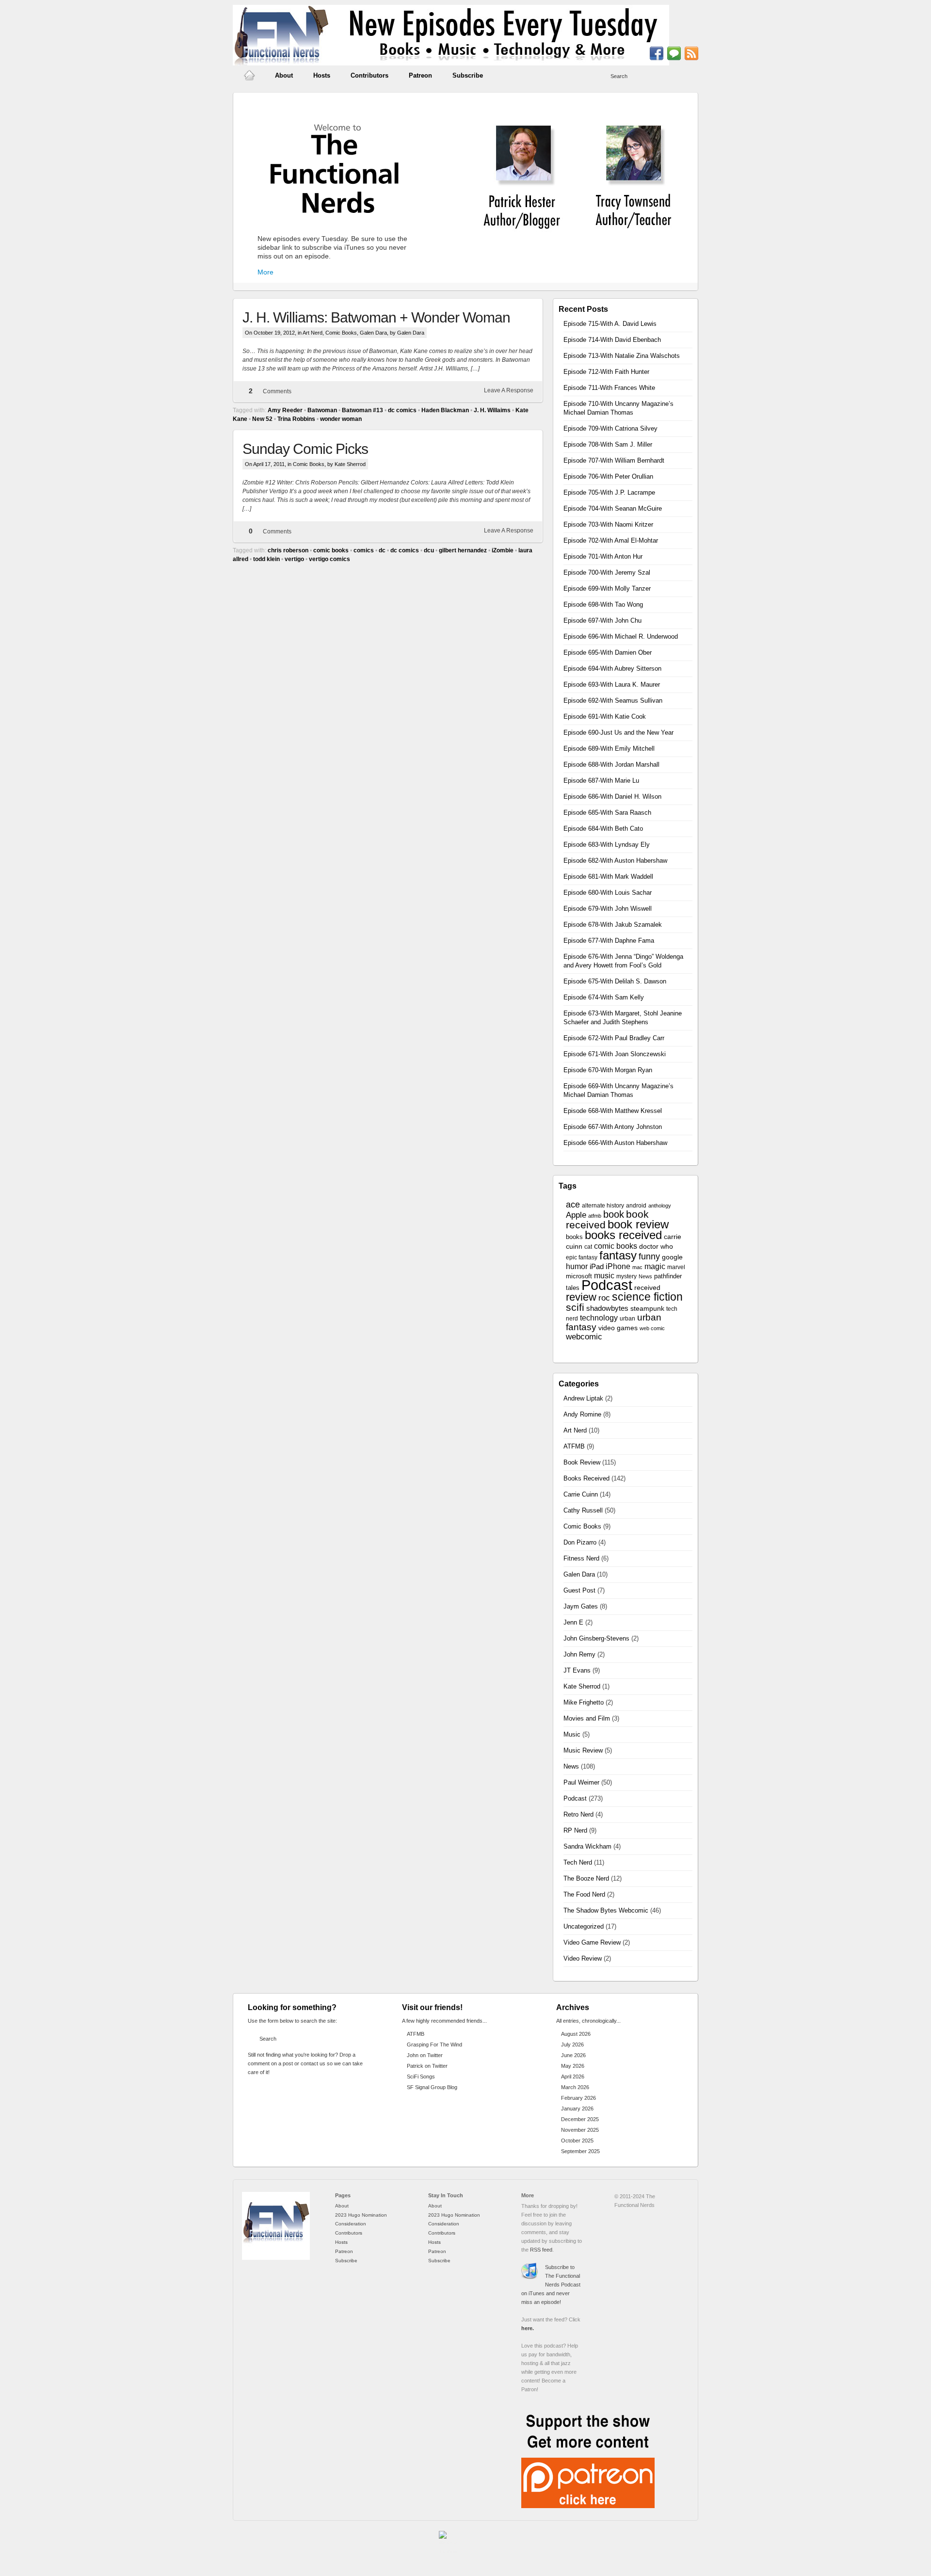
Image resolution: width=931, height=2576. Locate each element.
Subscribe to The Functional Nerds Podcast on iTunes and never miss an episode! (551, 2285)
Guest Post (579, 1590)
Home (249, 76)
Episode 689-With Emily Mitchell (609, 749)
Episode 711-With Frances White (609, 388)
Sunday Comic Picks (305, 449)
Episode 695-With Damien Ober (608, 652)
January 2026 (577, 2109)
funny (649, 1256)
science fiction (647, 1297)
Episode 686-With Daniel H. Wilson (612, 797)
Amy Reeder (285, 410)
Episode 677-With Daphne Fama (609, 941)
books (574, 1237)
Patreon (420, 75)
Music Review (583, 1750)
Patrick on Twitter (427, 2066)
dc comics (402, 410)
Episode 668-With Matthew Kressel (613, 1111)
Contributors (369, 75)
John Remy (579, 1654)
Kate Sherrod (582, 1686)
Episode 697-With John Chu (602, 620)
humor (577, 1266)
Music (572, 1734)
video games (618, 1328)
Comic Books (341, 333)
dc (382, 550)
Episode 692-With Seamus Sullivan (613, 700)
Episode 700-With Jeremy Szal (607, 572)
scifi (575, 1307)
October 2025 (577, 2141)
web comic (652, 1328)
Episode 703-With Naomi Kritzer (608, 524)
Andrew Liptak (583, 1398)
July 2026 (572, 2045)
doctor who (656, 1247)
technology (599, 1318)
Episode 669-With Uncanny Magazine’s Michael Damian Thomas (618, 1090)
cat (588, 1247)
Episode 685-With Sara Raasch (607, 813)
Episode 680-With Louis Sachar (608, 893)
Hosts (322, 75)
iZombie (503, 550)
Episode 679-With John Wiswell (608, 909)
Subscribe (468, 75)
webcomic (584, 1337)
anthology (660, 1206)
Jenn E (573, 1622)
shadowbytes (607, 1308)
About (284, 75)
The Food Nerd (584, 1894)
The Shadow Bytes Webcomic (606, 1910)
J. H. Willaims (492, 410)
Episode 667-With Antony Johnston (613, 1127)
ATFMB (574, 1446)
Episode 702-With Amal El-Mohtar (611, 540)
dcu (429, 550)
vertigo (294, 559)
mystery (626, 1276)
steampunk (647, 1309)
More (265, 272)
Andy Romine (582, 1414)
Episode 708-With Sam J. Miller (608, 444)
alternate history (603, 1206)
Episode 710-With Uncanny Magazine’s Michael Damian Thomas (618, 408)
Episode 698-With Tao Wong (603, 604)
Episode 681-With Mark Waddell (608, 877)
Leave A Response (509, 390)
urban (627, 1319)
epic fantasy (582, 1257)
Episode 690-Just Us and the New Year (618, 733)
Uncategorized (584, 1926)
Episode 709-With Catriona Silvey (610, 428)
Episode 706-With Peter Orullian (608, 476)
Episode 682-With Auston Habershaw (615, 861)
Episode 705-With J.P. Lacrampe (609, 492)
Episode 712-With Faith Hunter (606, 372)
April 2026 (573, 2077)
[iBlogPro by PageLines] (449, 2544)
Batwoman (322, 410)
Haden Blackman (445, 410)
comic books (331, 550)
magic (655, 1266)
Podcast (607, 1285)
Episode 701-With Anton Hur (603, 556)
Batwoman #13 (362, 410)
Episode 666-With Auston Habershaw (615, 1143)
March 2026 (575, 2087)
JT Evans (577, 1670)
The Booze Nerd (586, 1878)
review (581, 1297)
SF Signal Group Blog (432, 2087)
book (614, 1214)
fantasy (618, 1255)
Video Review (583, 1958)
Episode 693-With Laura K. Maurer (612, 684)
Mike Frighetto (584, 1702)
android (636, 1206)
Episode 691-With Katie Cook (605, 716)
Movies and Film (587, 1718)
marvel (676, 1267)
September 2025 (580, 2151)
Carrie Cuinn (581, 1494)
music (604, 1276)
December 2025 (580, 2119)
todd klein (266, 559)
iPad (597, 1267)
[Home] (276, 2258)
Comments (277, 391)
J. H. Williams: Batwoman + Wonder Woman (376, 317)
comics (364, 550)
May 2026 (573, 2066)
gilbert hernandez (463, 550)
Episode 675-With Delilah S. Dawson (615, 981)
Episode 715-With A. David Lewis (610, 324)
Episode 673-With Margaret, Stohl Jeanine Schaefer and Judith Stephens (623, 1018)
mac (637, 1267)
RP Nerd (575, 1830)
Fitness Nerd (581, 1558)
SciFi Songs (421, 2077)
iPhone (618, 1266)
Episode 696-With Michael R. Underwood (621, 636)
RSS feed (541, 2250)
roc (604, 1298)
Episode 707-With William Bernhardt (614, 460)
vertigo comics (329, 559)
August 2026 (576, 2034)
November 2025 (580, 2130)
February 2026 (578, 2098)
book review (638, 1224)
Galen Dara (373, 333)
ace (573, 1205)
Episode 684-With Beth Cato (603, 829)
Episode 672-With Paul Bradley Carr (614, 1038)
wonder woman (341, 419)
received (647, 1288)
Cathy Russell (583, 1510)
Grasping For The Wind (434, 2045)
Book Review (582, 1462)
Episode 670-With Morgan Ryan (608, 1070)
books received (623, 1235)
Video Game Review (592, 1942)
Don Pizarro (580, 1542)
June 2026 (573, 2055)
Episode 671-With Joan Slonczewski (615, 1054)
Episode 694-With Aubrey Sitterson (612, 668)
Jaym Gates (581, 1606)
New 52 (262, 419)
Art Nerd (313, 333)
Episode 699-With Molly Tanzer (607, 588)
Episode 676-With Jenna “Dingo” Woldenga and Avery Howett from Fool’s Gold (623, 961)
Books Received (586, 1478)
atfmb (595, 1216)
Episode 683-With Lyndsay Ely (607, 845)
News (645, 1276)
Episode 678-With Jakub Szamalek (613, 925)
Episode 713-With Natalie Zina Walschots (622, 356)
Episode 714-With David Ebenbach (612, 340)
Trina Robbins (296, 419)
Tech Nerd (578, 1862)
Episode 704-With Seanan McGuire (613, 508)
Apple (576, 1215)
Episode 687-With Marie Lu (601, 781)
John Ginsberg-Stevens (596, 1638)
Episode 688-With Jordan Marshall (611, 765)
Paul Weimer (581, 1782)
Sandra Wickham (587, 1846)
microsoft (579, 1276)
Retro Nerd (578, 1814)
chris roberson (288, 550)
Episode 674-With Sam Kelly (604, 997)
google (672, 1257)
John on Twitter (425, 2055)
